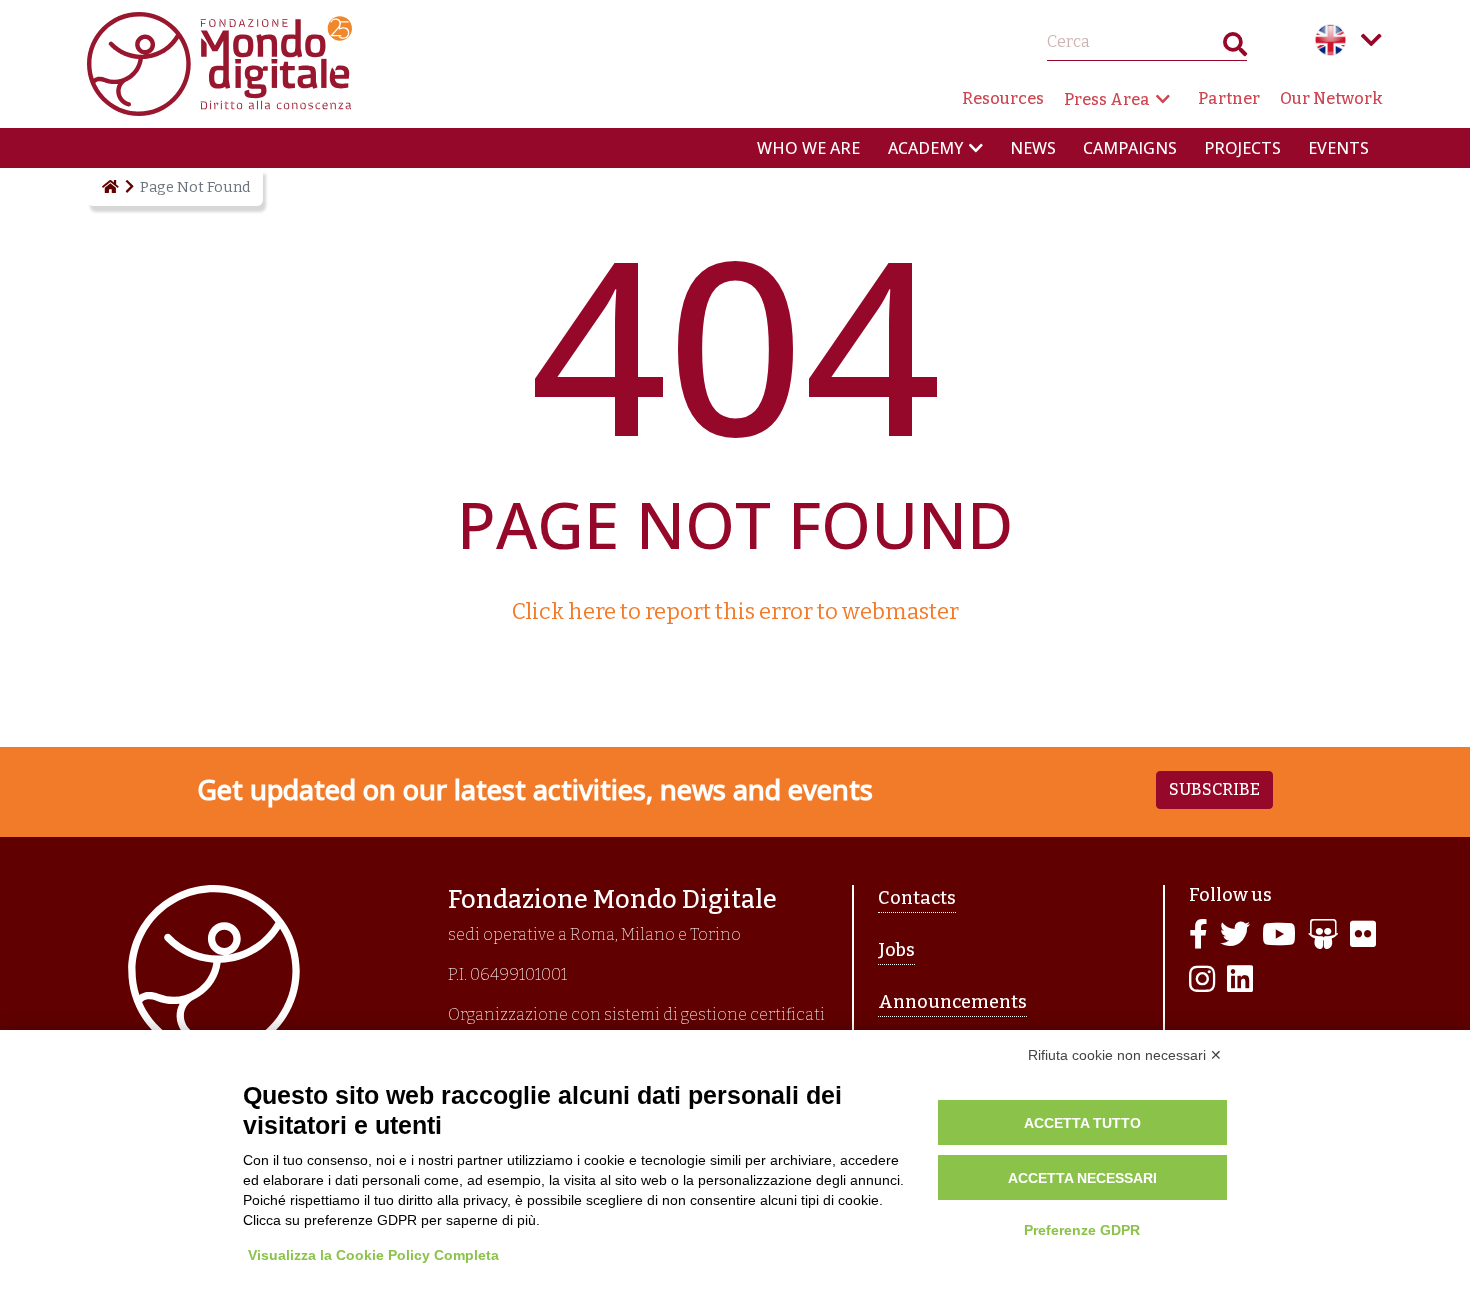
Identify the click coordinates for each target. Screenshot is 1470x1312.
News (1033, 148)
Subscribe (1214, 789)
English (1331, 40)
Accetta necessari (1082, 1178)
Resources (1003, 98)
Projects (1242, 148)
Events (1338, 148)
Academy (925, 148)
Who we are (808, 148)
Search (1235, 48)
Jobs (896, 950)
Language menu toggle (1371, 40)
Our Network (1331, 98)
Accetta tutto (1082, 1123)
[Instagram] (1202, 980)
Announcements (952, 1002)
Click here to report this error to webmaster (735, 611)
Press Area (1107, 99)
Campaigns (1130, 148)
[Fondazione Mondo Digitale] (219, 62)
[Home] (109, 187)
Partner (1229, 98)
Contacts (917, 898)
